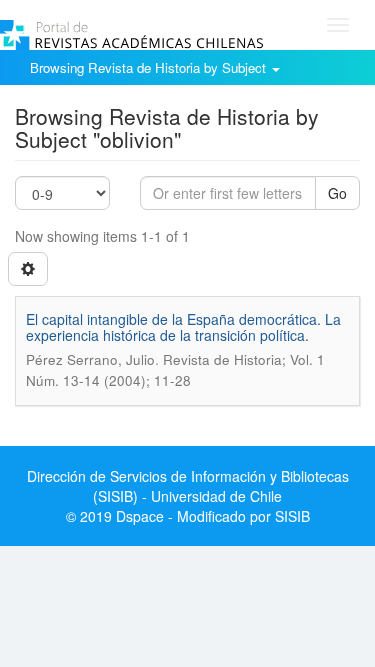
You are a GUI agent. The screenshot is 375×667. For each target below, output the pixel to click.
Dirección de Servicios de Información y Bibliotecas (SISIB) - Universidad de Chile (188, 486)
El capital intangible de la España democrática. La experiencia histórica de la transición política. (183, 326)
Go (337, 193)
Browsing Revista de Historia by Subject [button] (150, 67)
